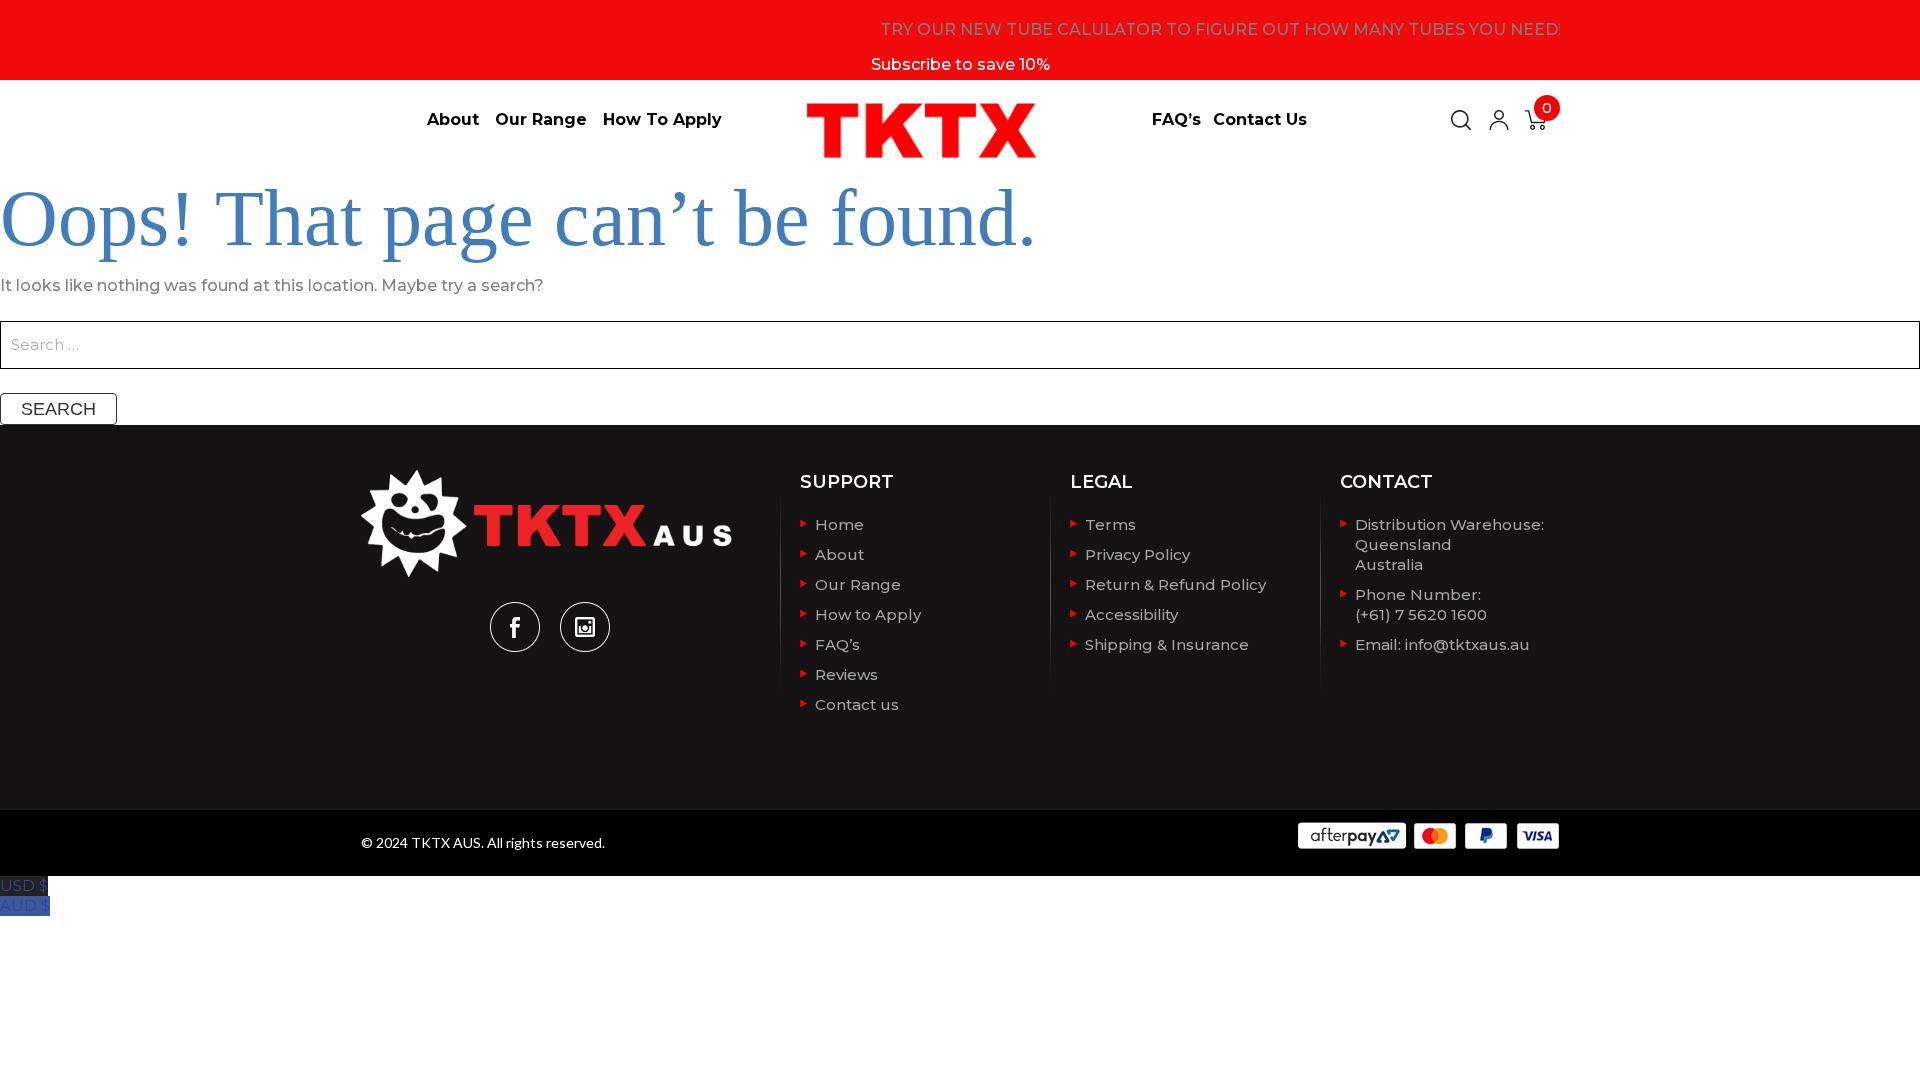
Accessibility (1131, 614)
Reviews (846, 674)
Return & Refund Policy (1175, 584)
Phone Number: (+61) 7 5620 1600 (1421, 604)
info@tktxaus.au (1467, 644)
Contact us (1260, 119)
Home (839, 524)
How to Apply (662, 119)
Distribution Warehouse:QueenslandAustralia (1449, 544)
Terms (1110, 524)
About (453, 119)
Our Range (541, 119)
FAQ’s (1176, 119)
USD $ (24, 885)
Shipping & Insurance (1167, 644)
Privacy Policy (1137, 554)
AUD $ (25, 905)
